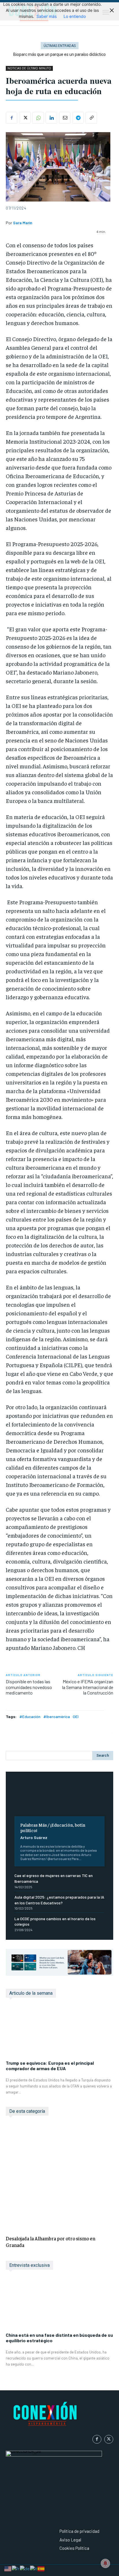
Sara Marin (23, 223)
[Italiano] (34, 2568)
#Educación (30, 1717)
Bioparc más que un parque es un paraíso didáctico (59, 54)
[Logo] (59, 2415)
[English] (8, 2568)
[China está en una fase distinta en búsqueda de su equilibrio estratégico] (59, 2304)
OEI (76, 1717)
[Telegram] (78, 118)
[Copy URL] (91, 118)
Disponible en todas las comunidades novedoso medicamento (29, 1687)
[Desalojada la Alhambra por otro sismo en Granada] (59, 2177)
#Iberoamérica (57, 1717)
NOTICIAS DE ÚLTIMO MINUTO (29, 68)
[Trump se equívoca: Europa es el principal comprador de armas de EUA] (59, 2032)
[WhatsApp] (38, 118)
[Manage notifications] (105, 2563)
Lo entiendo (75, 16)
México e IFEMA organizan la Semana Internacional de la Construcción (88, 1687)
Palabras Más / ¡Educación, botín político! (53, 1827)
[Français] (16, 2568)
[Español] (41, 2568)
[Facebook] (12, 118)
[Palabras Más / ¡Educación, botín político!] (59, 1798)
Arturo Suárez (34, 1837)
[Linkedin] (51, 118)
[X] (25, 118)
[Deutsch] (25, 2568)
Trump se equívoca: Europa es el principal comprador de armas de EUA (50, 2066)
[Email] (65, 118)
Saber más (47, 16)
